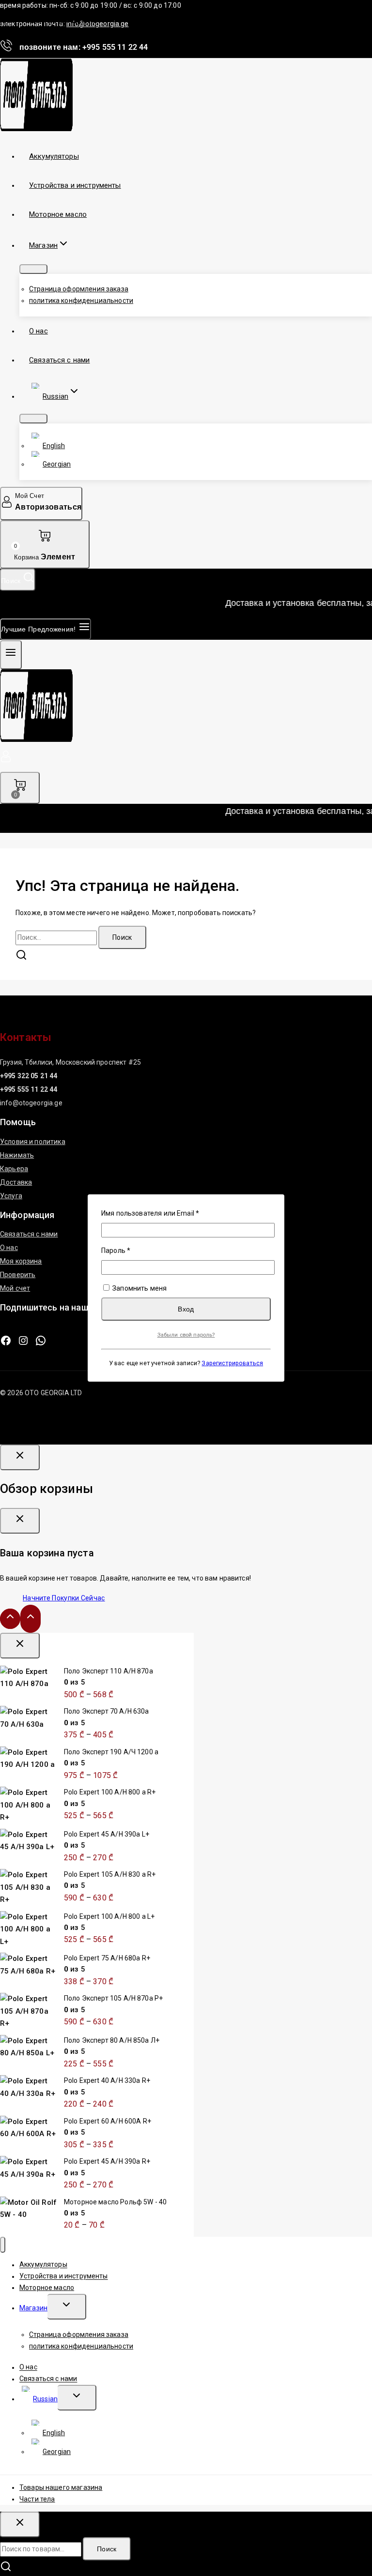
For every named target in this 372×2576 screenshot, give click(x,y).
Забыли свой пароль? (186, 1335)
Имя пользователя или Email (171, 1213)
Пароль (137, 1250)
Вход (186, 1309)
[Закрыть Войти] (20, 1457)
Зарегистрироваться (232, 1363)
